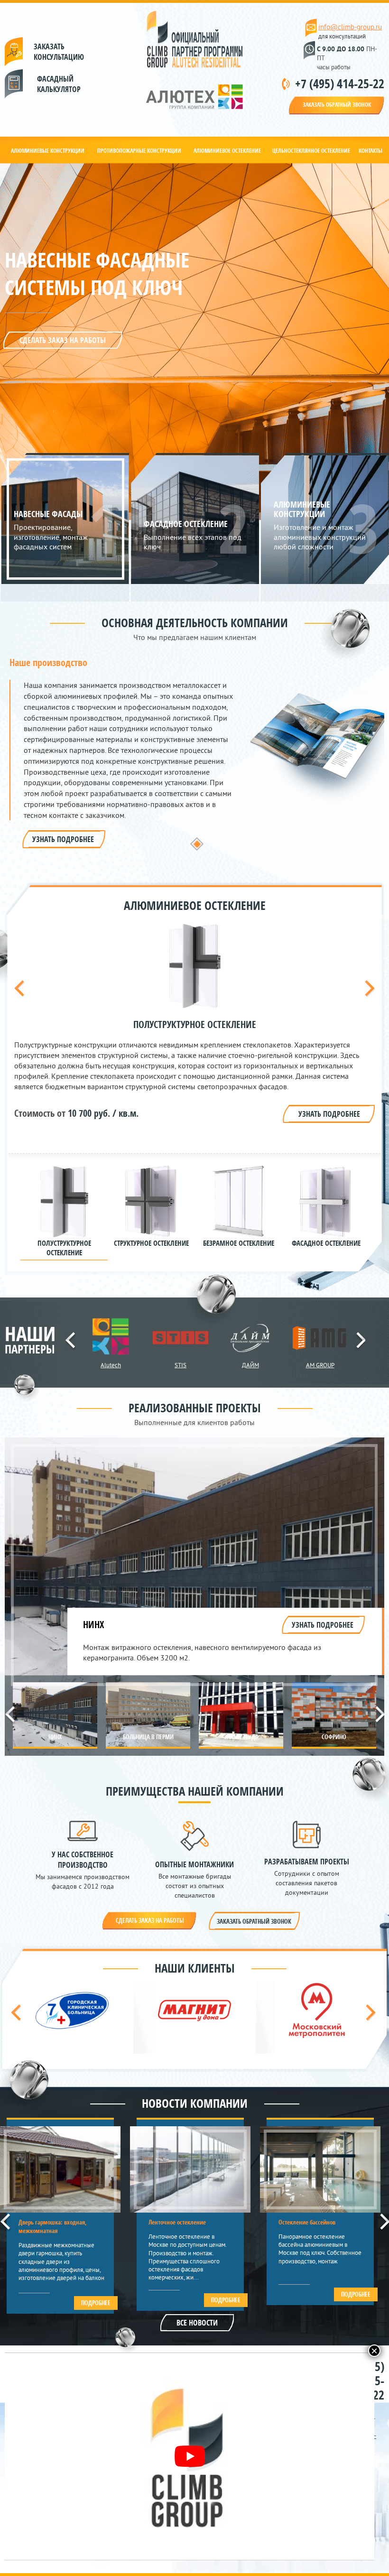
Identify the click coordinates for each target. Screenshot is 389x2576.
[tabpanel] (197, 753)
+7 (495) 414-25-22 (340, 83)
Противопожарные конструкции (139, 151)
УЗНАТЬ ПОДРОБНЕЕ (63, 839)
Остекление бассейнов (307, 2222)
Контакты (370, 151)
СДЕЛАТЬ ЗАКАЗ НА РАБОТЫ (63, 340)
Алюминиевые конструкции (48, 151)
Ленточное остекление (177, 2222)
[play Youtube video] (190, 2456)
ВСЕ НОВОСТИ (197, 2323)
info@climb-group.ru (350, 27)
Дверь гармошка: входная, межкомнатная (53, 2226)
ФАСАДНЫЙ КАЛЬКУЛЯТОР (37, 84)
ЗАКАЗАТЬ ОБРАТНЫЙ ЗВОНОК (337, 105)
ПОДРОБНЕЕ (96, 2303)
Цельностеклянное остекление (311, 151)
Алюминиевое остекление (227, 151)
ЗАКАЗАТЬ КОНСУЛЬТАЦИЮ (55, 52)
